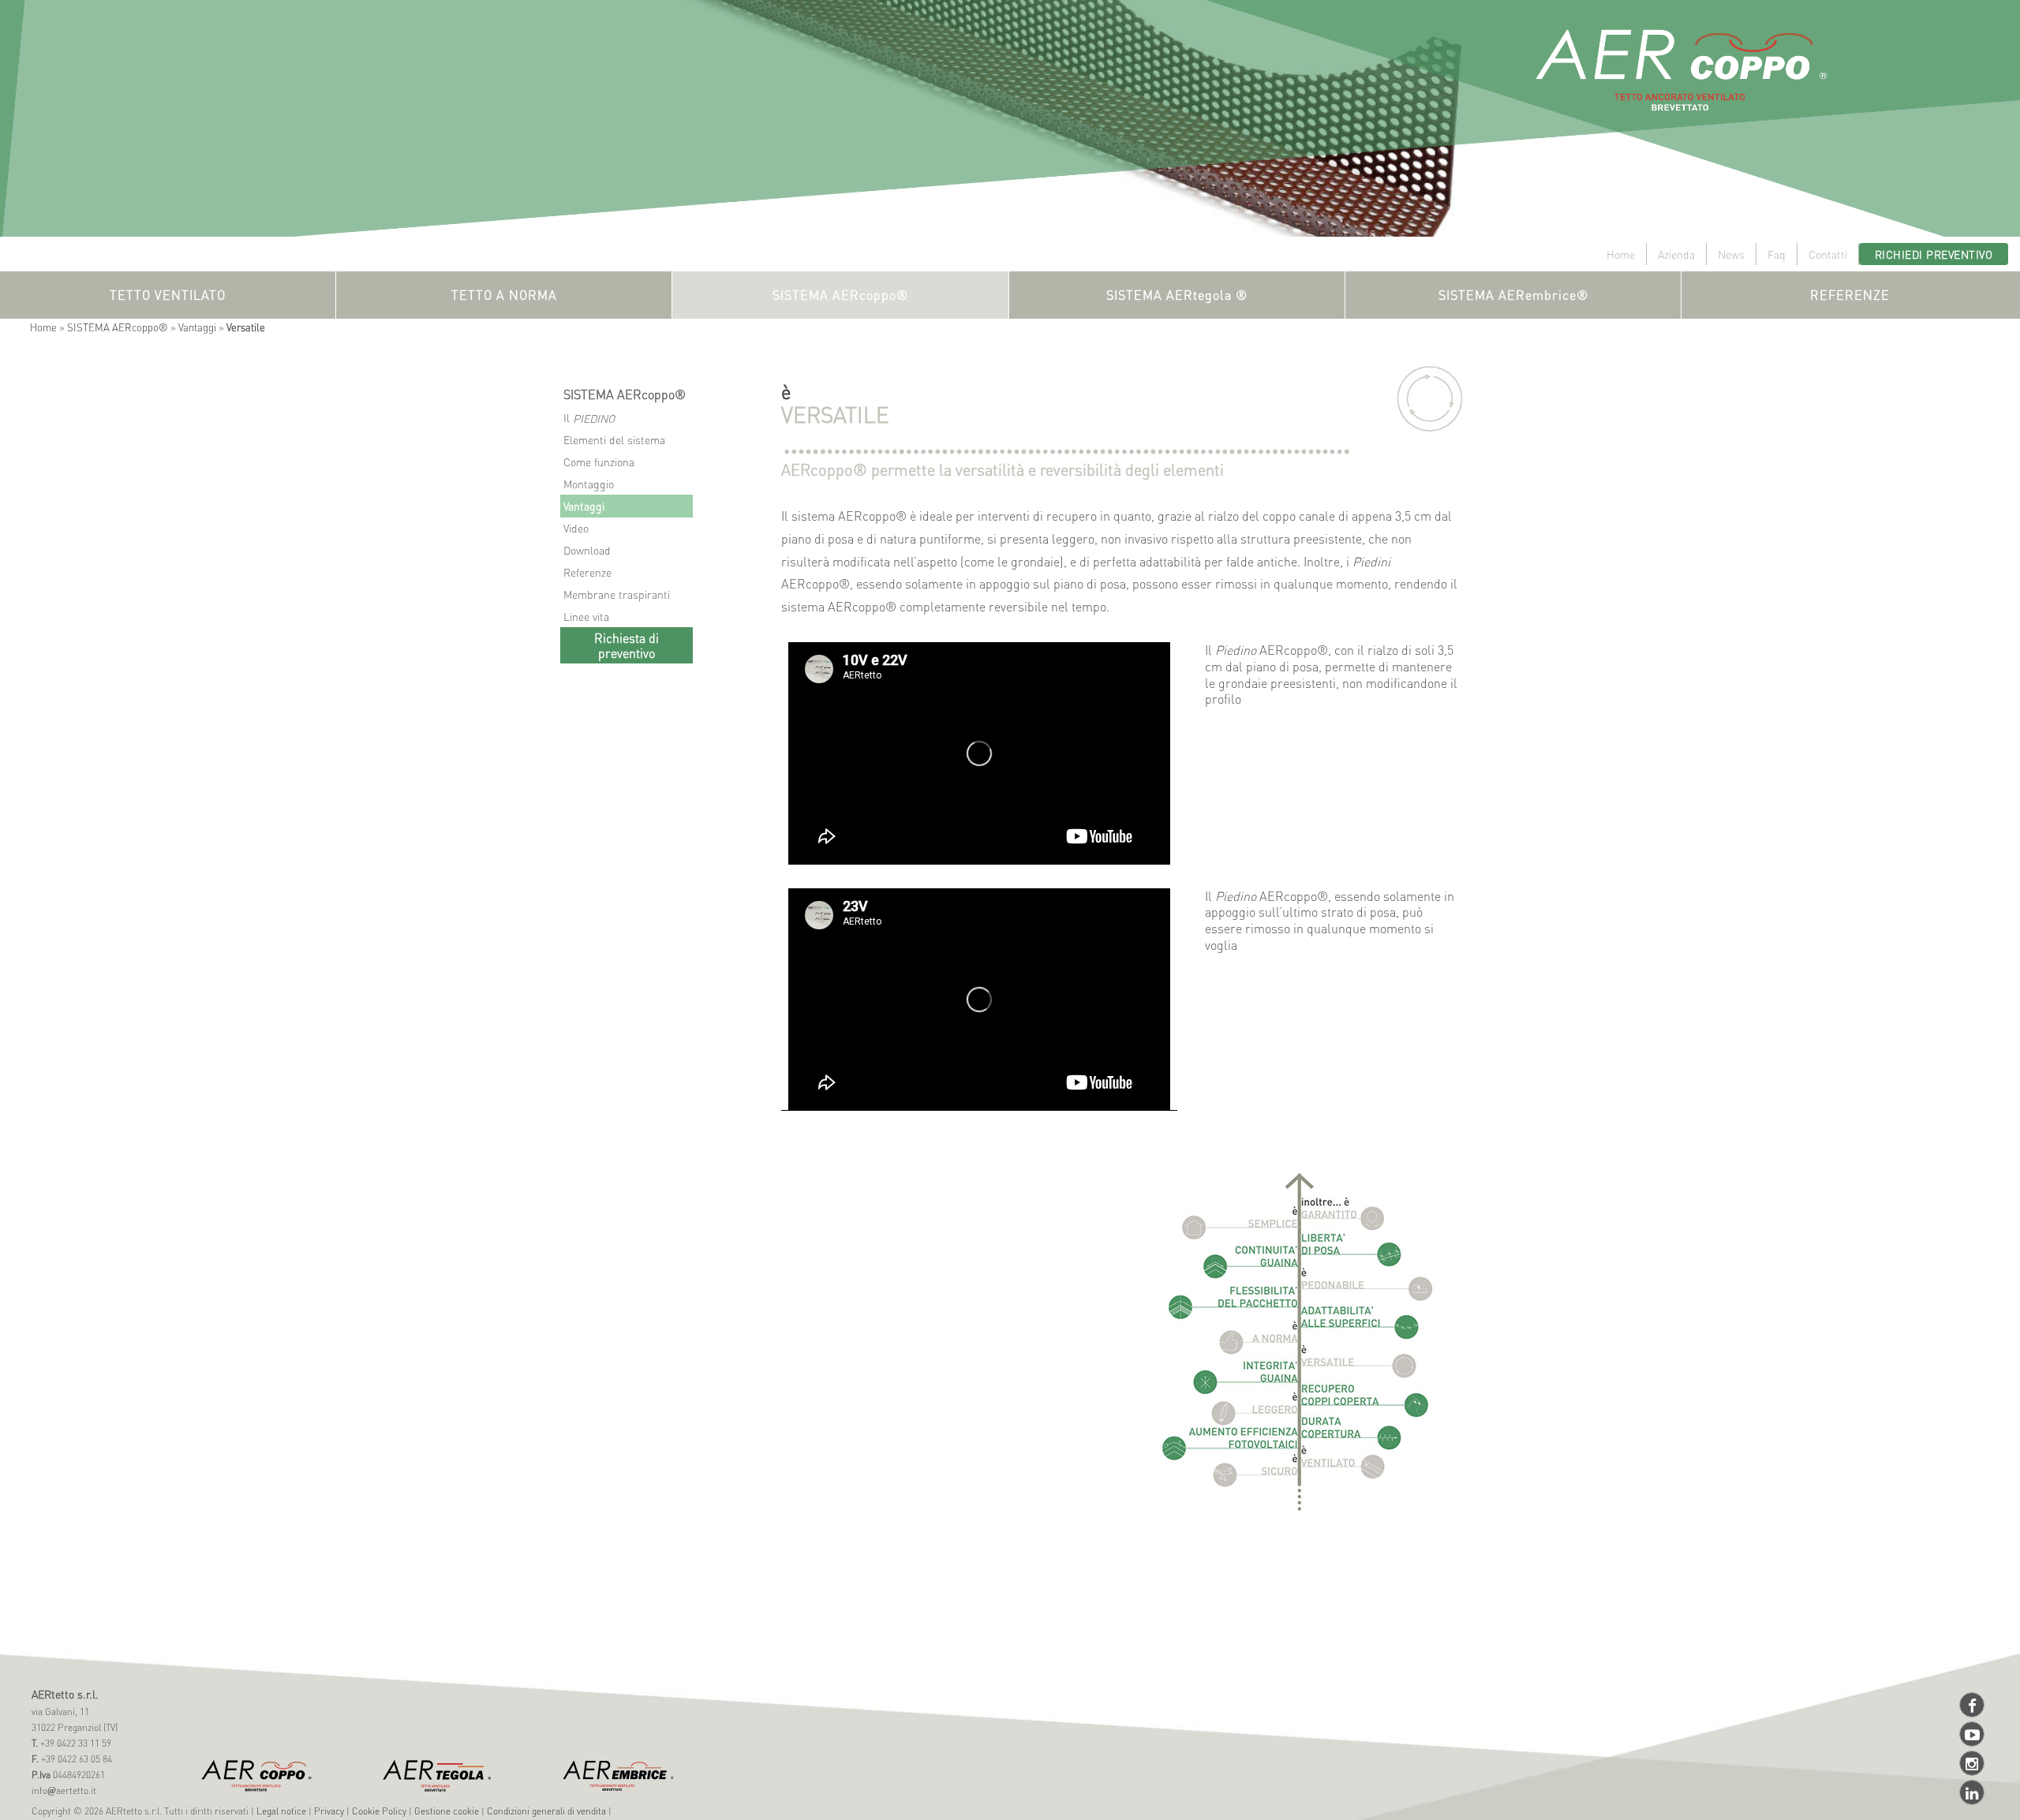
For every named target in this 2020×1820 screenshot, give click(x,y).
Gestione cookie (447, 1811)
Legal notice (281, 1811)
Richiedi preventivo (1934, 254)
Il (589, 418)
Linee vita (586, 616)
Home (1621, 254)
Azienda (1676, 254)
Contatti (1828, 254)
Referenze (587, 572)
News (1731, 254)
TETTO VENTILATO (168, 295)
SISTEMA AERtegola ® (1177, 295)
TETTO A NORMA (504, 295)
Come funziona (599, 462)
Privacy (329, 1811)
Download (587, 550)
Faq (1777, 254)
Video (576, 528)
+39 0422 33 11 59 (75, 1743)
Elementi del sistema (614, 439)
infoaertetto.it (64, 1790)
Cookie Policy (379, 1811)
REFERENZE (1850, 295)
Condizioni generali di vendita (546, 1811)
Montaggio (589, 484)
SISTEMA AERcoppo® (840, 295)
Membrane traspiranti (617, 594)
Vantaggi (197, 327)
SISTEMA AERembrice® (1513, 295)
